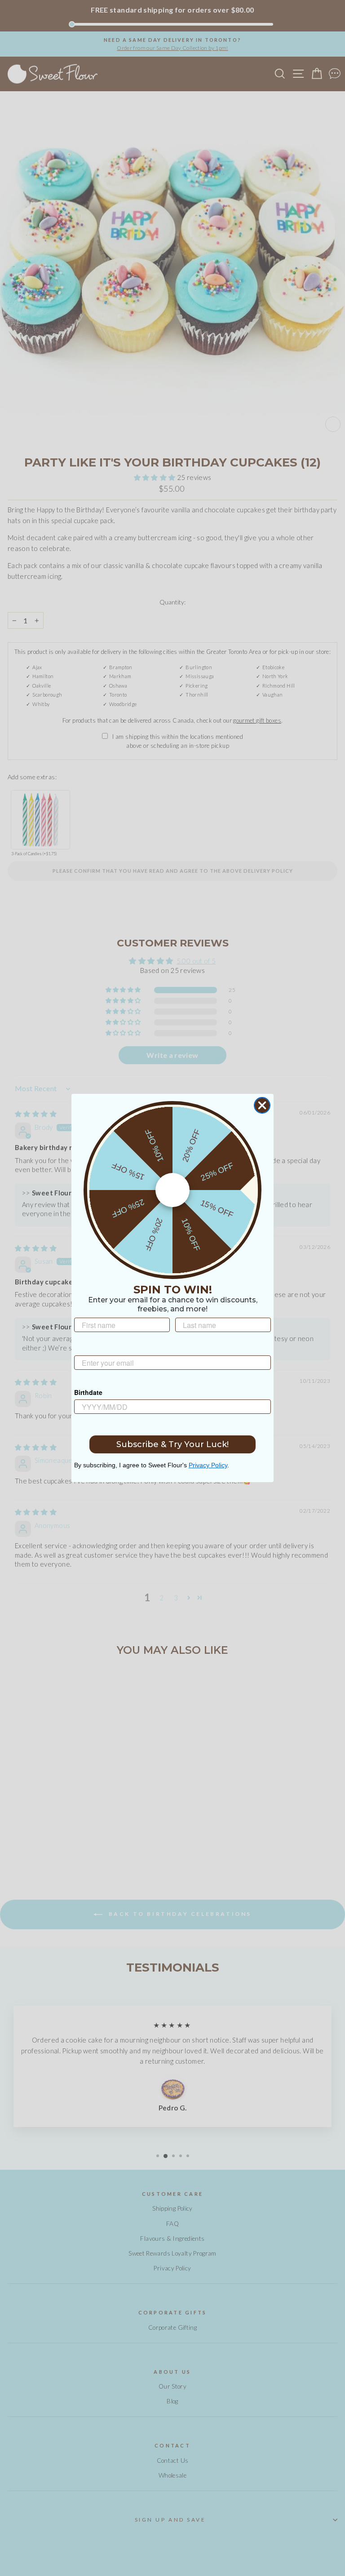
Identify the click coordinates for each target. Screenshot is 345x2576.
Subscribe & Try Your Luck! (172, 1444)
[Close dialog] (262, 1105)
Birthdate (88, 1392)
